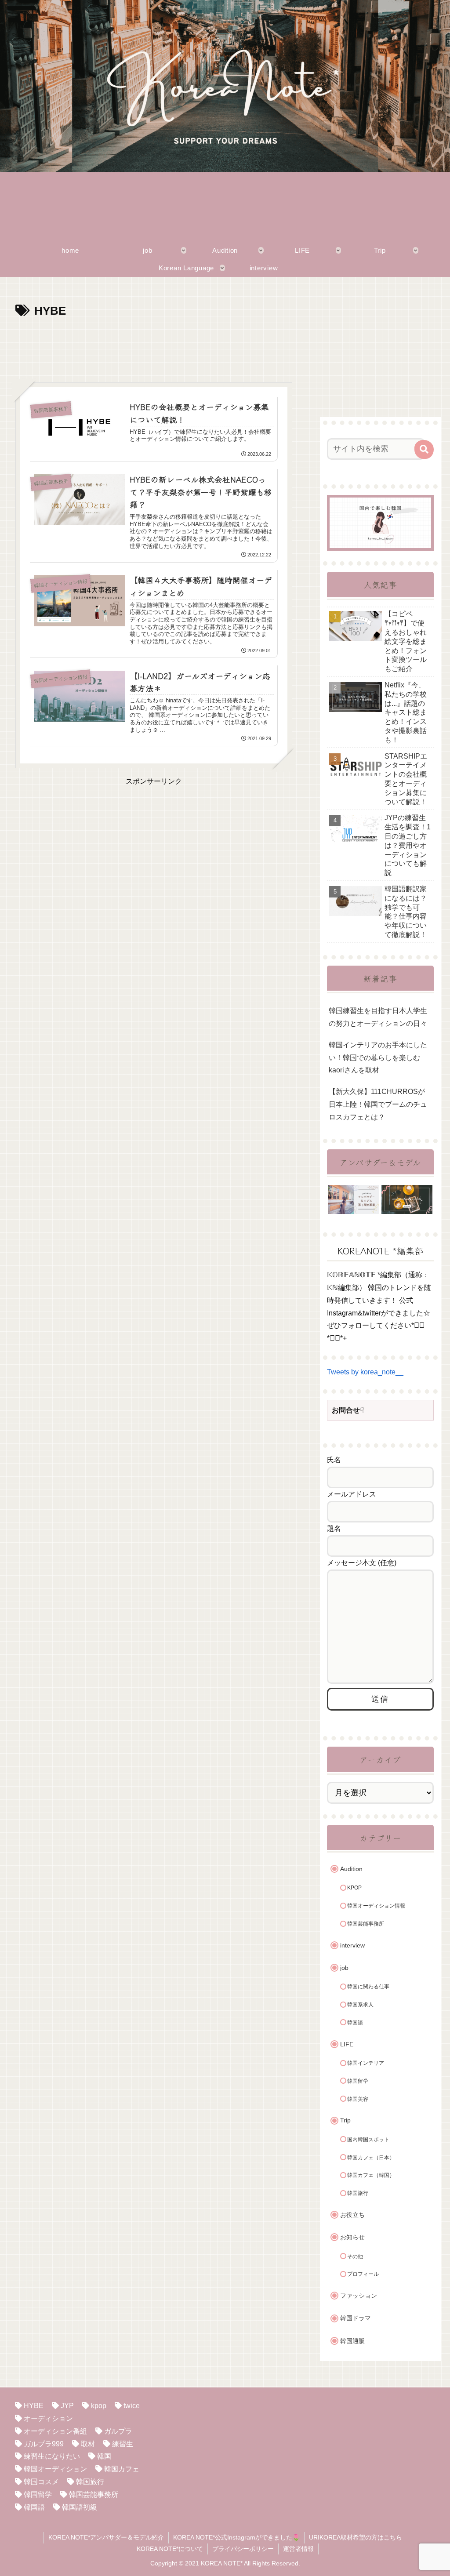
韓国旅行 (358, 2193)
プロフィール (363, 2274)
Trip (345, 2120)
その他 (355, 2256)
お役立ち (352, 2215)
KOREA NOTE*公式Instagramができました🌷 (236, 2537)
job (344, 1968)
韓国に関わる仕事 (368, 1987)
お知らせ (352, 2237)
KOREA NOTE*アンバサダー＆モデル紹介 (106, 2537)
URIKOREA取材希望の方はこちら (356, 2537)
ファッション (359, 2296)
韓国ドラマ (356, 2318)
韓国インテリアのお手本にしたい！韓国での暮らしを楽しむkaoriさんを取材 (378, 1058)
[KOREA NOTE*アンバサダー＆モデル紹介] (407, 1199)
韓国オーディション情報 (376, 1906)
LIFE (347, 2044)
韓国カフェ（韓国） (371, 2175)
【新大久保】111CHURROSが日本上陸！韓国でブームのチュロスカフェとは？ (378, 1104)
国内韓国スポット (368, 2140)
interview (352, 1946)
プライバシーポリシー (243, 2549)
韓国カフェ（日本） (371, 2158)
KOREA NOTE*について (170, 2549)
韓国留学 (358, 2081)
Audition (351, 1869)
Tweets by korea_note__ (365, 1372)
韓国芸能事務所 (366, 1924)
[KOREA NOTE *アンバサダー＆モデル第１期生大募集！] (354, 1199)
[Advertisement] (154, 348)
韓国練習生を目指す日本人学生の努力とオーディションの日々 (378, 1017)
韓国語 (355, 2023)
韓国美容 (358, 2099)
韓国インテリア (366, 2063)
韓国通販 (352, 2341)
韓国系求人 (360, 2005)
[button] (424, 449)
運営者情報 (298, 2549)
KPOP (354, 1888)
